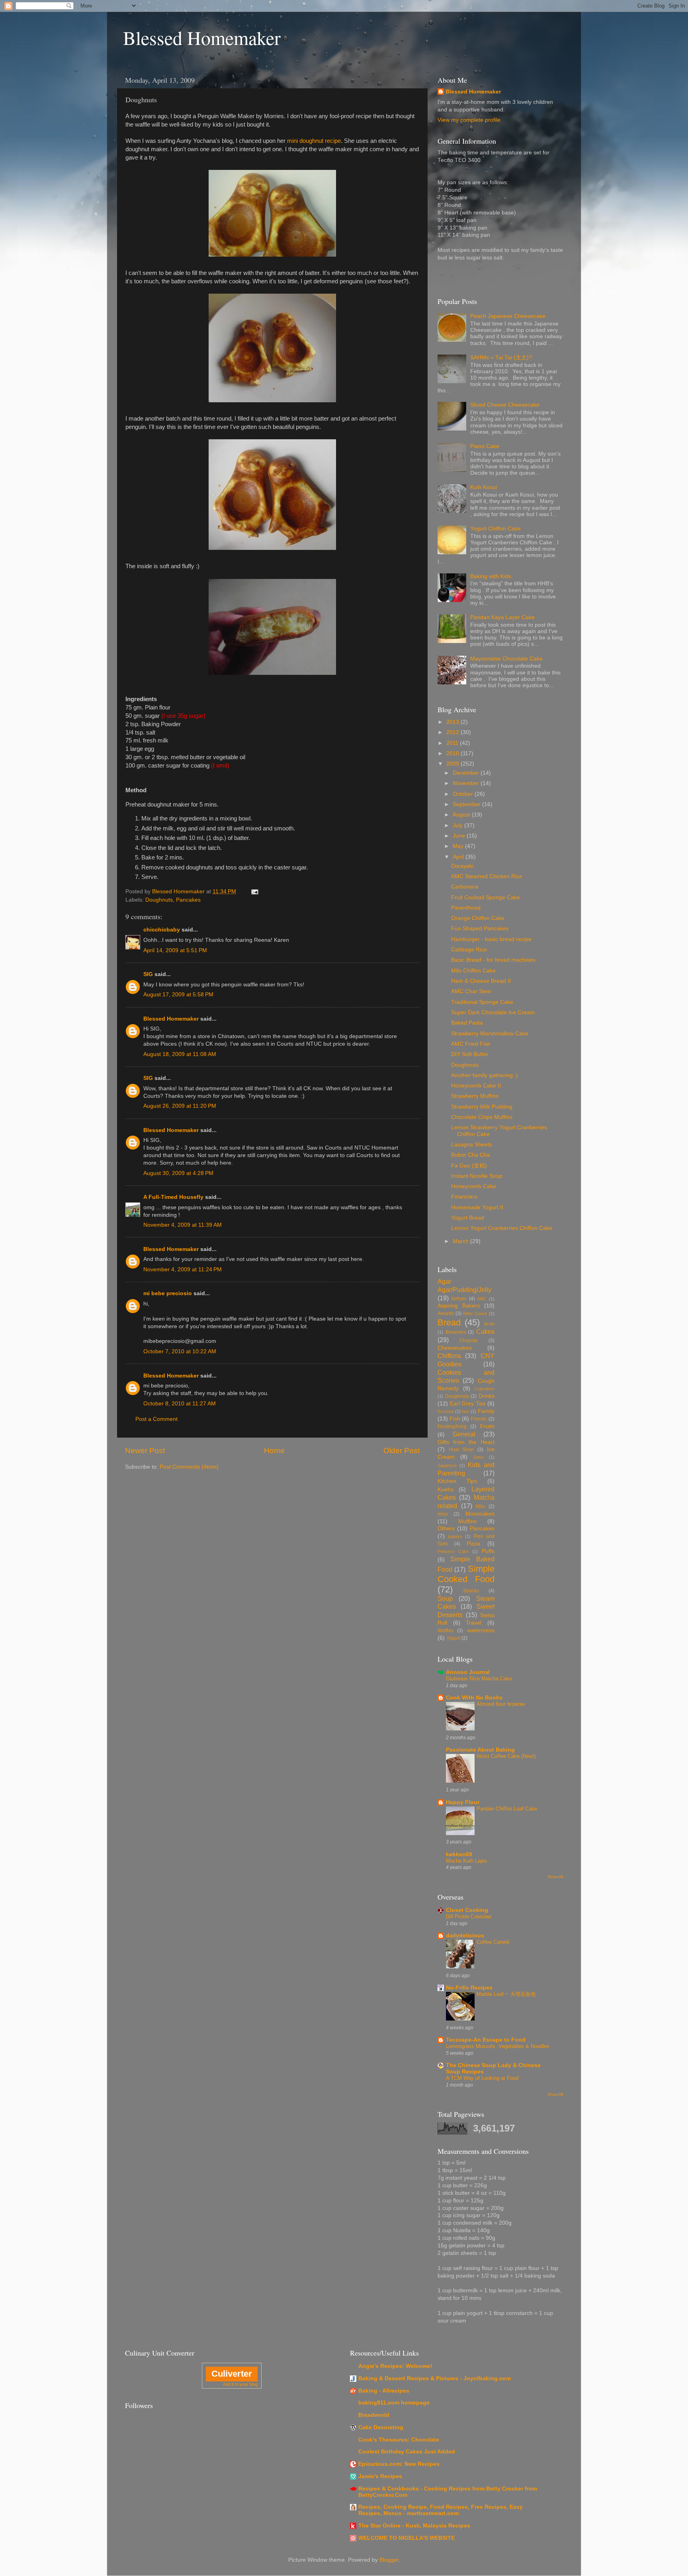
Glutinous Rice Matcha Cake (479, 1679)
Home (274, 1451)
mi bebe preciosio (168, 1293)
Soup (445, 1598)
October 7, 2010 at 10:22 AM (180, 1351)
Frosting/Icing (452, 1426)
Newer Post (145, 1451)
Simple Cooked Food (466, 1574)
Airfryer (459, 1299)
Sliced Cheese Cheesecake (505, 405)
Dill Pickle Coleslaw (469, 1916)
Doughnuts (159, 900)
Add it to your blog (240, 2384)
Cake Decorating (381, 2427)
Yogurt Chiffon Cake (495, 529)
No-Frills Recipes (469, 1988)
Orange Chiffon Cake (478, 918)
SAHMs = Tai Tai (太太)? (501, 358)
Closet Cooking (467, 1910)
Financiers (464, 1197)
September (467, 804)
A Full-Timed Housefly (173, 1197)
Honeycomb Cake (474, 1186)
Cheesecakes (455, 1348)
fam (465, 1411)
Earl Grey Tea (468, 1404)
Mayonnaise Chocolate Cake (506, 659)
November (467, 783)
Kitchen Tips (457, 1481)
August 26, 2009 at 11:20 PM (180, 1106)
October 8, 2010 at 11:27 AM (180, 1404)
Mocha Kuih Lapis (467, 1861)
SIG (148, 974)
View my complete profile (469, 120)
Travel (474, 1623)
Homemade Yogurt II (477, 1207)
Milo (480, 1506)
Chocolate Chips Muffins (482, 1117)
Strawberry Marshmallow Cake (490, 1034)
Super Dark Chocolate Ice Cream (493, 1012)
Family (486, 1411)
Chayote (469, 1341)
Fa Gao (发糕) (469, 1166)
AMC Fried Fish (471, 1044)
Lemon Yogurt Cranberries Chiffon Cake (502, 1228)
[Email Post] (254, 891)
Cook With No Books (474, 1698)
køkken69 (459, 1854)
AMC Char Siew (471, 991)
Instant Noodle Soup (477, 1176)
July (458, 825)
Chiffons (449, 1356)
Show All (555, 1877)
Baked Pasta (467, 1023)
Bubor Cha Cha (471, 1155)
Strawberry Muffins (475, 1096)
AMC (482, 1299)
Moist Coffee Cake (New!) (506, 1756)
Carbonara (465, 887)
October (464, 794)
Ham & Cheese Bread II (481, 981)
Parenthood (466, 908)
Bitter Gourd (475, 1313)
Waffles (446, 1631)
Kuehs (446, 1490)
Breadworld (374, 2415)
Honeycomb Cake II (476, 1086)
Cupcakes (485, 1389)
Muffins (467, 1521)
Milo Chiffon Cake (473, 971)
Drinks (487, 1396)
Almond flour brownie (501, 1704)
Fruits (487, 1426)
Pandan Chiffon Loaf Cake (507, 1809)
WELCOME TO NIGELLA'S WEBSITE (407, 2538)
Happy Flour (463, 1802)
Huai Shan (461, 1450)
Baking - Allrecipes (384, 2391)
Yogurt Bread (468, 1218)
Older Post (402, 1451)
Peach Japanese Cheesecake (508, 316)
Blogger (389, 2560)
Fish (455, 1419)
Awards (446, 1313)
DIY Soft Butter (470, 1054)
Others (446, 1529)
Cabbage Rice (469, 950)
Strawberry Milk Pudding (482, 1107)
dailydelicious (465, 1936)
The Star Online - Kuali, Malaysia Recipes (414, 2526)
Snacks (471, 1591)
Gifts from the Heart (466, 1442)
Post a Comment (156, 1419)
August (462, 815)
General (464, 1434)
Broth (489, 1324)
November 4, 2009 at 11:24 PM (183, 1269)
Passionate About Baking (480, 1750)
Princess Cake (453, 1551)
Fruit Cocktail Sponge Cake (486, 897)
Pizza (473, 1544)
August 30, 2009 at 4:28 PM (178, 1173)
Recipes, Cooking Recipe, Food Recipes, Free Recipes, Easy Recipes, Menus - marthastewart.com (441, 2510)
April (459, 857)
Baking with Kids (491, 576)
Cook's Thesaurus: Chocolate (399, 2440)
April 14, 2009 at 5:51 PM (175, 950)
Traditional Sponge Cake (482, 1002)
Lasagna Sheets (472, 1145)
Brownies (456, 1332)
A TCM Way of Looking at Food (482, 2078)
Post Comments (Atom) (189, 1467)
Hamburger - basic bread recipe (491, 939)
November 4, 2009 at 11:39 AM (183, 1225)
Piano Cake (485, 446)
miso (443, 1514)
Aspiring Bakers (459, 1306)
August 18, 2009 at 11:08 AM (180, 1054)
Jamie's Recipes (380, 2476)
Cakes (485, 1331)
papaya (455, 1536)
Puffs (488, 1551)
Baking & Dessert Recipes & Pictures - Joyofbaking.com (435, 2378)
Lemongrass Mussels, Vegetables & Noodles (498, 2046)
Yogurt (453, 1638)
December (467, 773)
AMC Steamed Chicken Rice (487, 876)
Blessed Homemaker (202, 37)
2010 (453, 753)
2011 (453, 743)
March (461, 1241)
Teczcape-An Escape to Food (486, 2040)
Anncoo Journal (468, 1672)
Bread (449, 1322)
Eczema (446, 1411)
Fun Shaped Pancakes (480, 928)
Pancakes (188, 900)
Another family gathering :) (485, 1075)
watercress (481, 1630)
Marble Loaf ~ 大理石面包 (506, 1994)
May (459, 846)
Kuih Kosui (484, 487)
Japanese (447, 1465)
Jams (478, 1457)
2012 (453, 732)
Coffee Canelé (493, 1942)
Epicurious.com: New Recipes (399, 2464)
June (460, 836)
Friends (479, 1419)
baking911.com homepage (394, 2403)
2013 (453, 722)
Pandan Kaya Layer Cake (502, 617)
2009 (453, 764)
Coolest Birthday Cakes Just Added (407, 2452)
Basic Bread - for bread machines (493, 960)
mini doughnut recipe (314, 141)
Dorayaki (462, 866)
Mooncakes (480, 1514)
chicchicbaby (162, 930)
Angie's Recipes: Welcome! (395, 2366)
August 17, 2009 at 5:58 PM (178, 995)
